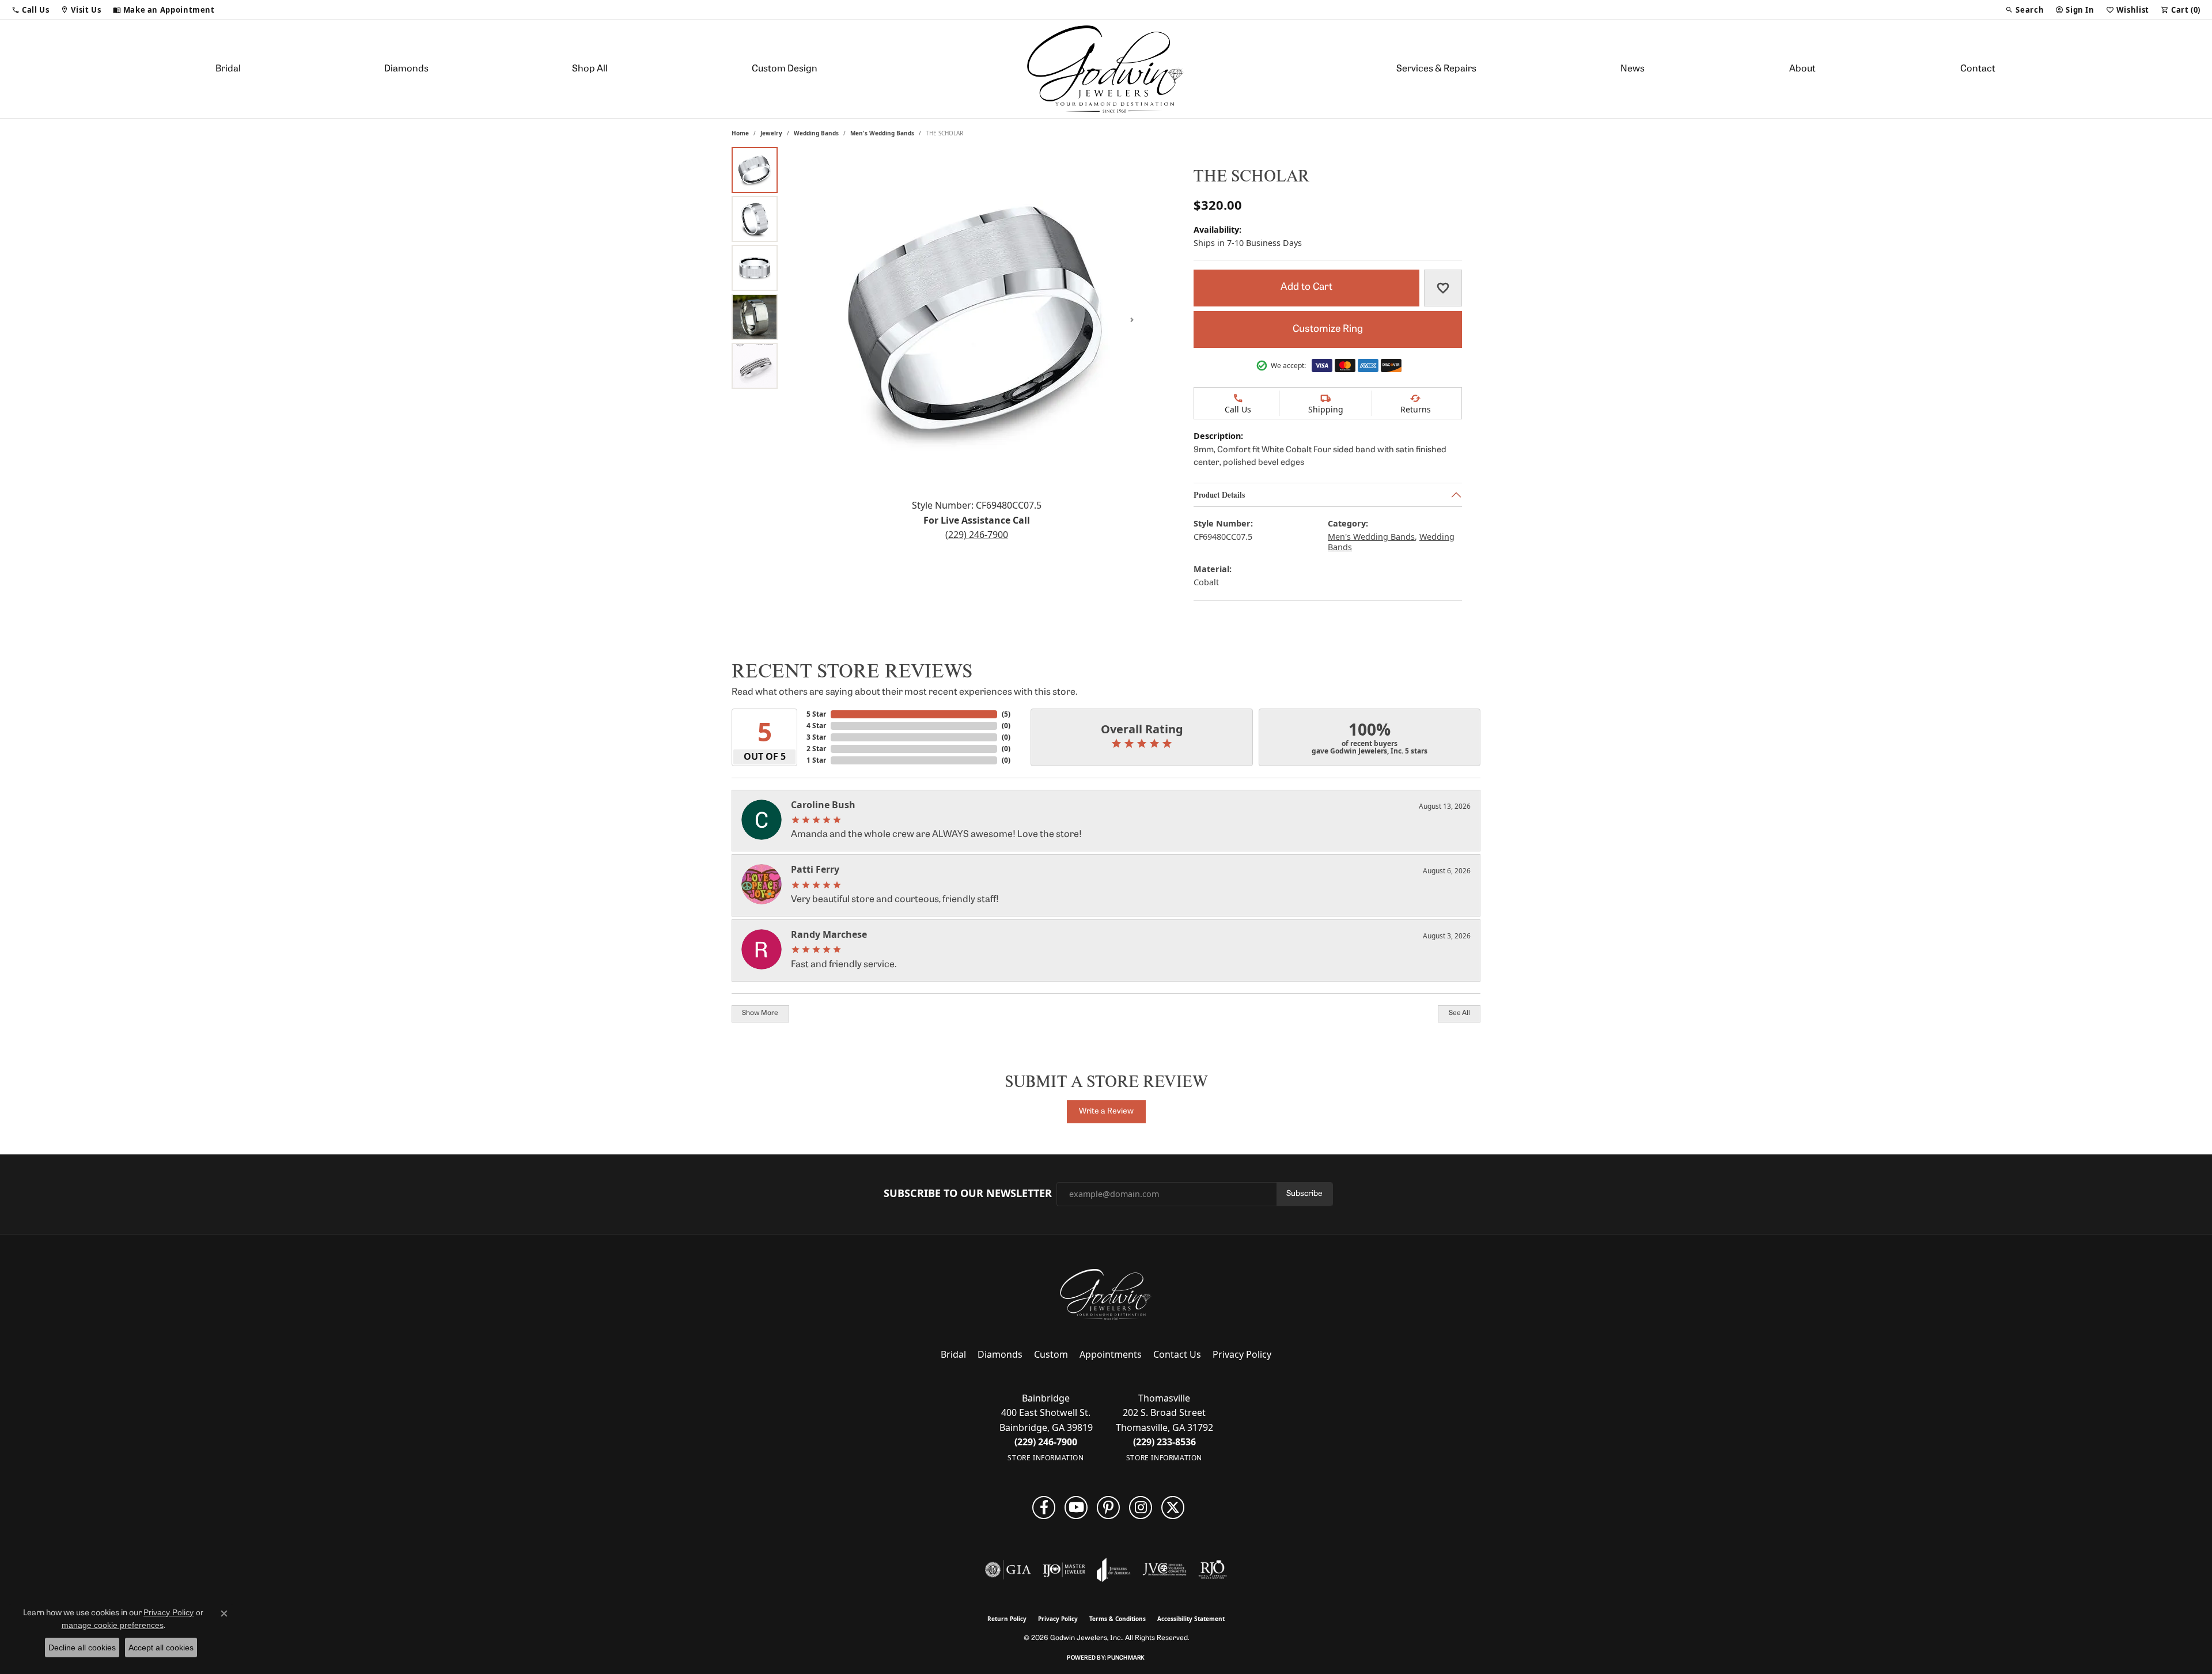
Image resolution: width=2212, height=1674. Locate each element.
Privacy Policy (1242, 1354)
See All (1459, 1013)
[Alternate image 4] (755, 317)
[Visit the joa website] (1113, 1570)
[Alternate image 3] (755, 268)
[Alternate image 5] (755, 366)
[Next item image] (1132, 320)
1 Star (816, 760)
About (1802, 69)
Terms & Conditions (1118, 1619)
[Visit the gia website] (1008, 1570)
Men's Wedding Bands (882, 133)
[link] (164, 10)
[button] (30, 10)
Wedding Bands (816, 133)
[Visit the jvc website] (1165, 1570)
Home (740, 133)
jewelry (771, 133)
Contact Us (1177, 1354)
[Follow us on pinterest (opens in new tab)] (1108, 1508)
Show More (760, 1013)
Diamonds (406, 69)
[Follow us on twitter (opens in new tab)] (1173, 1508)
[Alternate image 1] (755, 170)
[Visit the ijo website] (1064, 1570)
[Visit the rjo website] (1213, 1570)
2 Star (816, 749)
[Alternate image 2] (755, 219)
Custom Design (785, 69)
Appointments (1111, 1354)
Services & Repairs (1436, 69)
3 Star (816, 737)
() (1006, 714)
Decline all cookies (82, 1648)
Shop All (590, 69)
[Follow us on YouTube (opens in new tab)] (1076, 1508)
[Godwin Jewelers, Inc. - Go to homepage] (1106, 1294)
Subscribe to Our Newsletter (968, 1194)
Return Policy (1007, 1619)
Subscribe (1304, 1194)
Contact (1978, 69)
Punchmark (1126, 1658)
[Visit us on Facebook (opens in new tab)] (1044, 1508)
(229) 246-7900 (977, 535)
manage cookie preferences (113, 1625)
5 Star (816, 714)
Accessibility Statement (1191, 1619)
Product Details (1219, 494)
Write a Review (1106, 1111)
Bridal (228, 69)
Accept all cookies (161, 1648)
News (1633, 69)
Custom (1051, 1354)
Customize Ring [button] (1328, 329)
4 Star (816, 726)
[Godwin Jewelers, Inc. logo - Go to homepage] (1106, 69)
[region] (976, 320)
